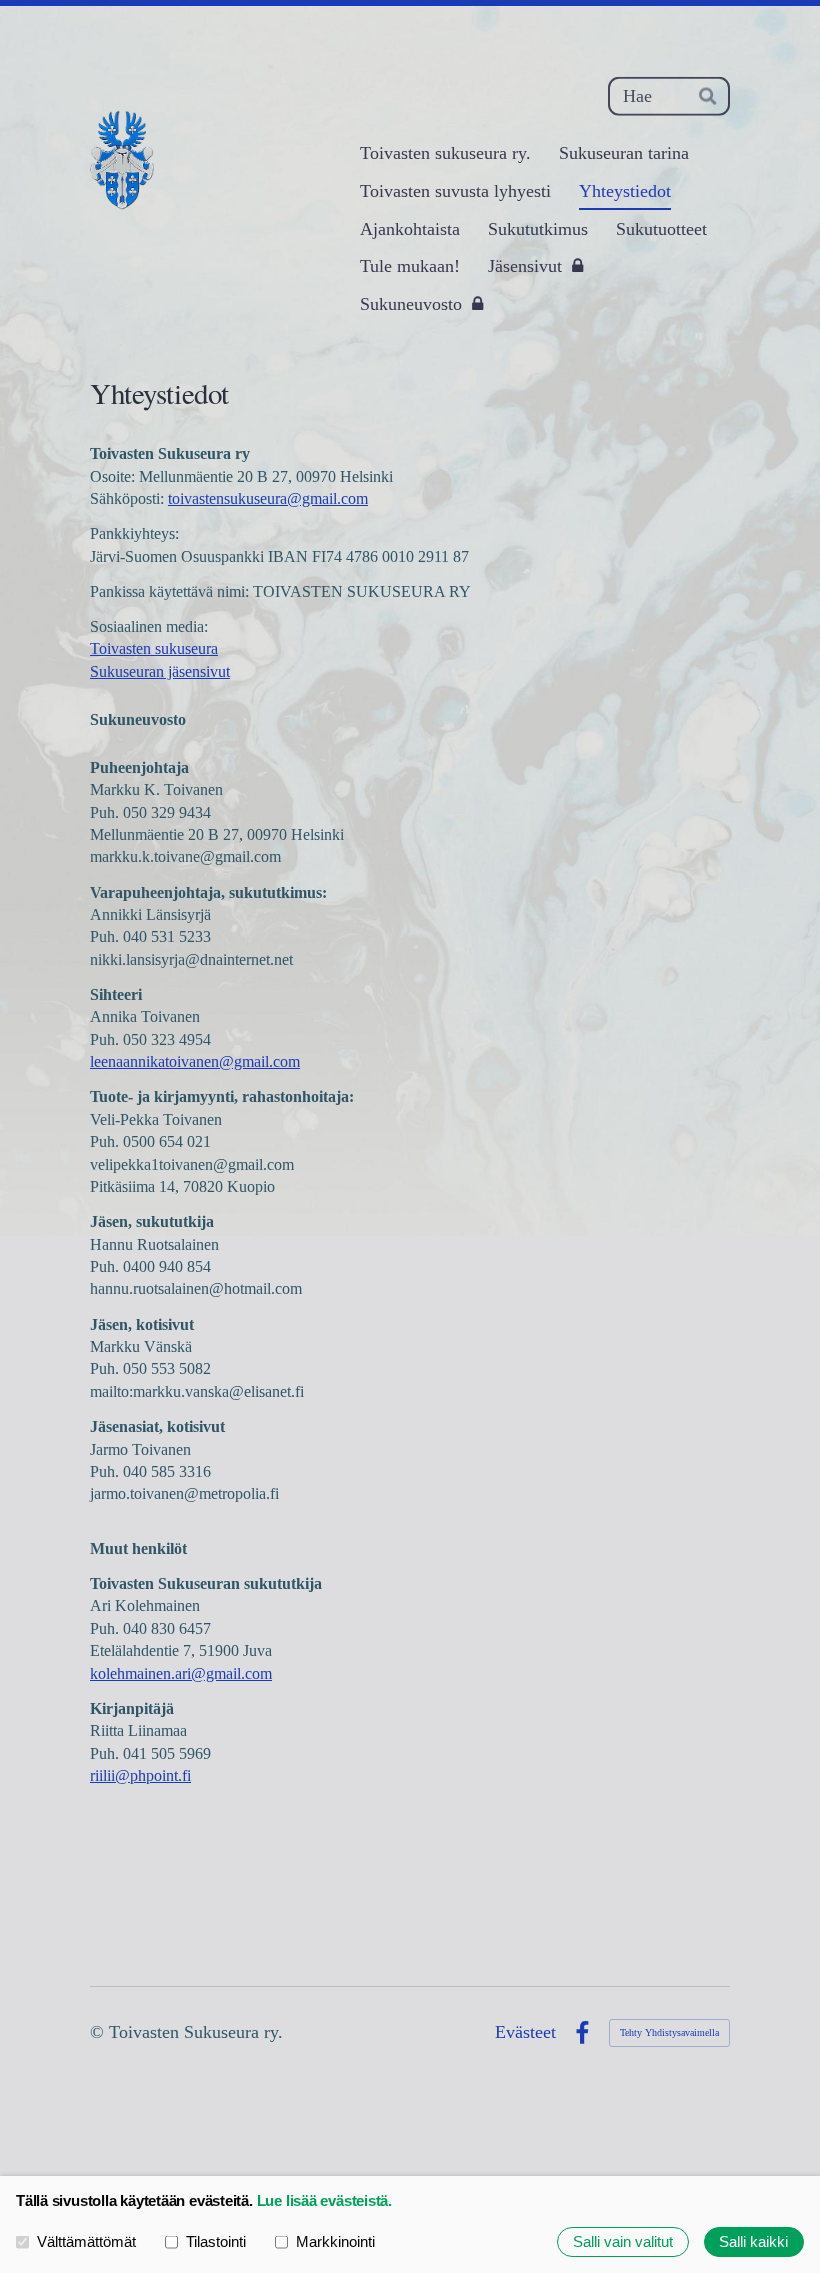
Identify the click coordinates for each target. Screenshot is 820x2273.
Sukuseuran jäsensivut (160, 671)
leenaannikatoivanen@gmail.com (195, 1061)
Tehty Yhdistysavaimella (669, 2032)
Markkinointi (335, 2242)
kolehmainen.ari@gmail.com (181, 1673)
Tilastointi (216, 2242)
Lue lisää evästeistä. (324, 2201)
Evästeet (525, 2033)
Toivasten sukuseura (154, 648)
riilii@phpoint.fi (140, 1775)
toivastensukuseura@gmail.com (268, 498)
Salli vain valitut (623, 2242)
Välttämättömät (86, 2242)
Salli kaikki (753, 2242)
